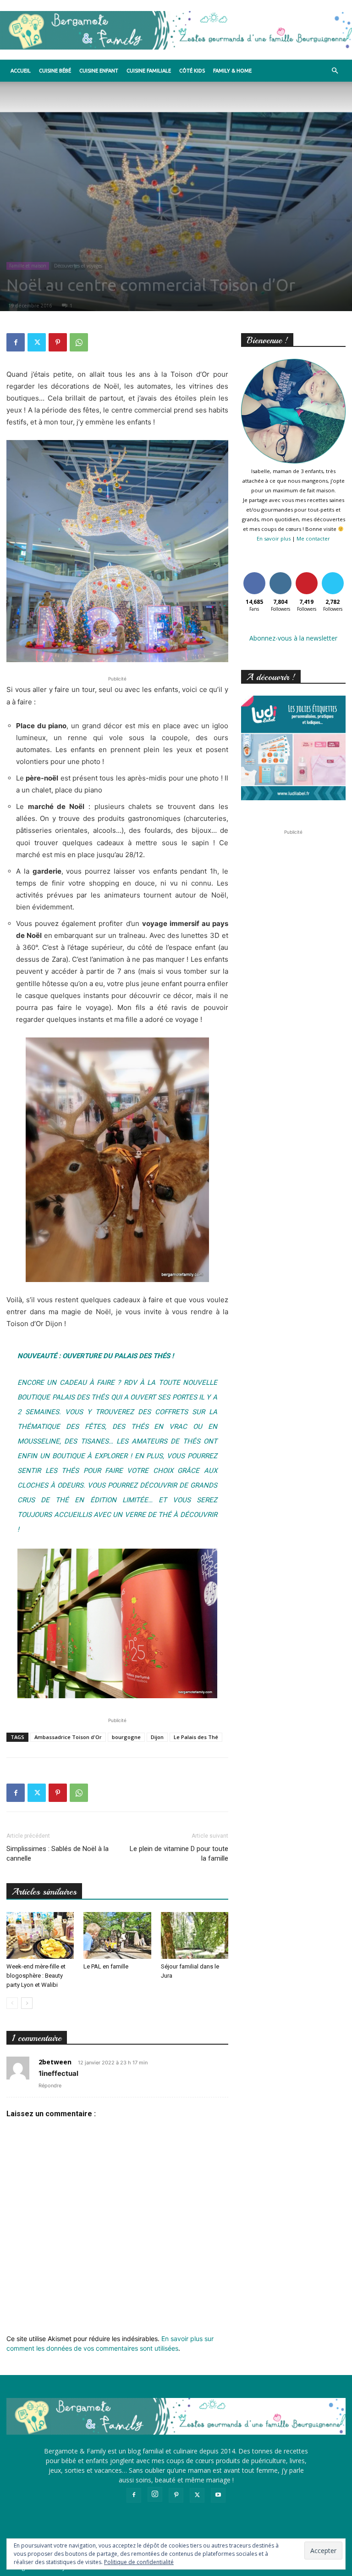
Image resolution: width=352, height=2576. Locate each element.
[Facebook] (16, 342)
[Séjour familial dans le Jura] (195, 1935)
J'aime (254, 574)
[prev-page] (12, 2003)
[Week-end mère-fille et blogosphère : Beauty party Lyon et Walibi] (40, 1935)
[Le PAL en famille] (117, 1935)
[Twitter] (37, 342)
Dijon (157, 1737)
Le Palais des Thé (196, 1737)
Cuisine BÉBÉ (55, 71)
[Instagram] (155, 2494)
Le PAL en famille (106, 1966)
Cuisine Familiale (149, 71)
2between (55, 2062)
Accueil (21, 71)
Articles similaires (44, 1892)
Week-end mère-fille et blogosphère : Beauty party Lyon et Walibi (36, 1976)
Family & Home (232, 71)
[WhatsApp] (79, 342)
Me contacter (313, 538)
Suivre (280, 574)
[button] (335, 71)
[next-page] (27, 2003)
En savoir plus (274, 538)
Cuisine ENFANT (99, 71)
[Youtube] (218, 2495)
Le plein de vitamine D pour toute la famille (179, 1854)
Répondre (50, 2085)
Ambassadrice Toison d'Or (68, 1737)
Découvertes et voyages (78, 266)
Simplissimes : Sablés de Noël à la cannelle (58, 1854)
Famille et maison (28, 266)
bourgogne (126, 1737)
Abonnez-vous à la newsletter (293, 638)
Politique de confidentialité (139, 2562)
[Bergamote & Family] (176, 30)
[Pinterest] (58, 342)
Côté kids (192, 71)
